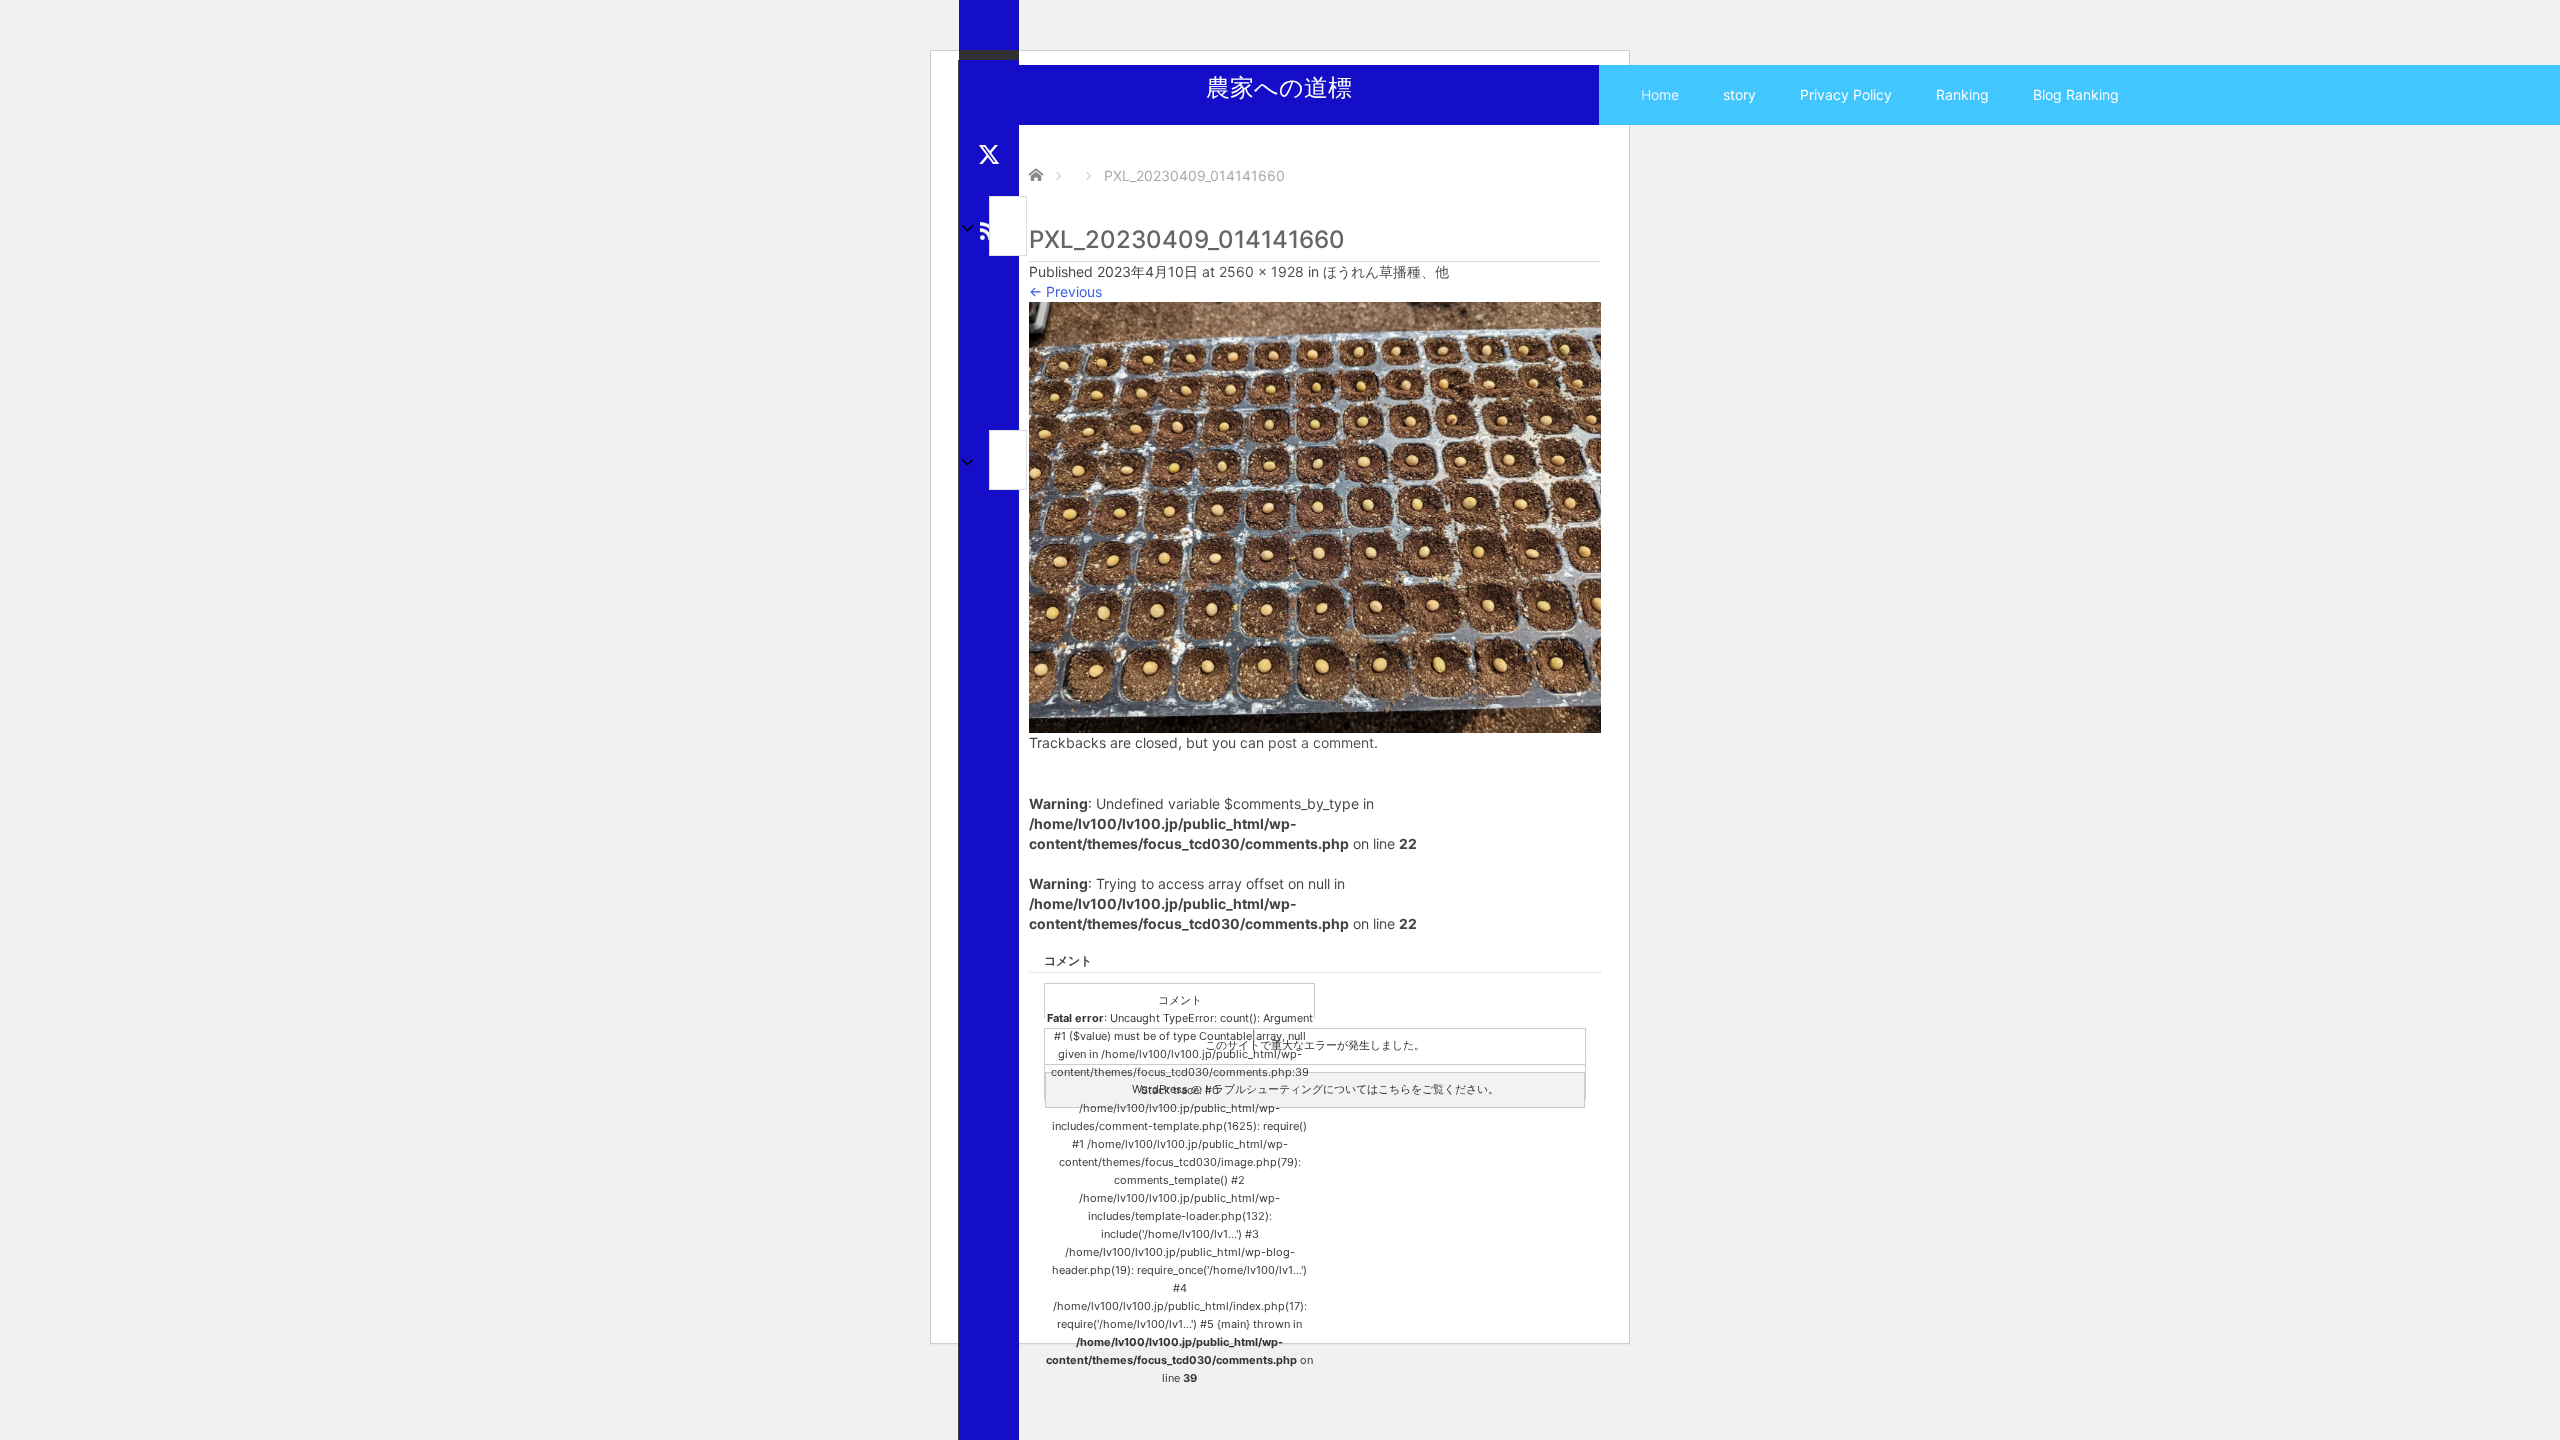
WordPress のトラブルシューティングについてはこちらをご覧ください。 (1315, 1089)
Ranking (1962, 94)
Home (1660, 94)
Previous (1065, 291)
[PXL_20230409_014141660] (1315, 515)
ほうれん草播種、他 (1386, 271)
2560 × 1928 (1261, 271)
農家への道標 (1279, 87)
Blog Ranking (2076, 94)
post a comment (1321, 742)
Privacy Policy (1846, 94)
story (1739, 94)
